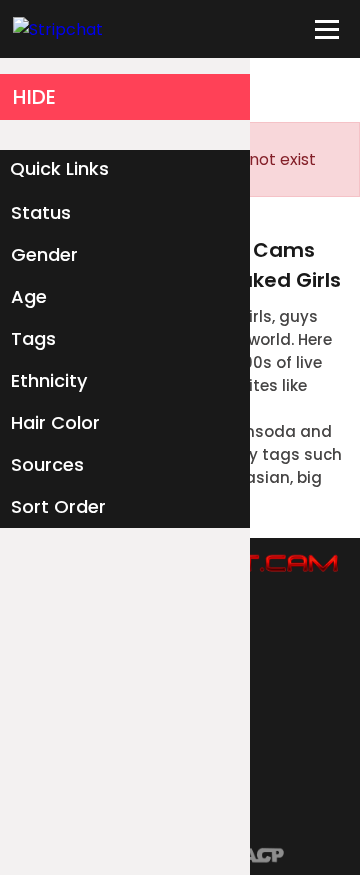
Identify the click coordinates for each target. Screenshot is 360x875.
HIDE (34, 97)
